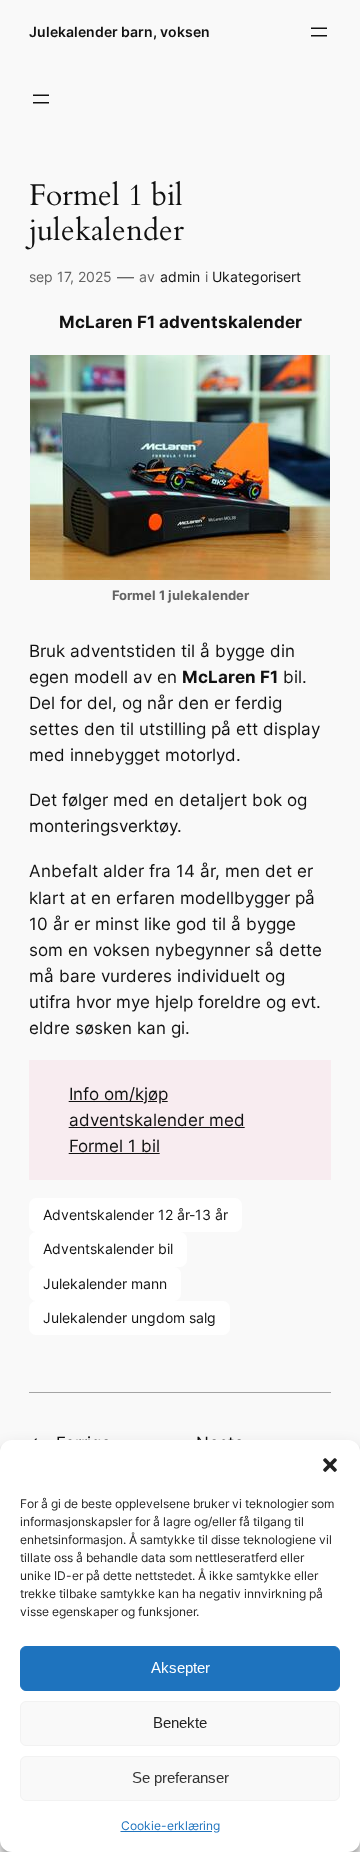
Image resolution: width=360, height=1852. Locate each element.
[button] (330, 1465)
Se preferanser (180, 1777)
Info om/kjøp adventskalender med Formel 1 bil (157, 1120)
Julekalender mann (105, 1283)
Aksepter (180, 1667)
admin (180, 276)
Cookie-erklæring (170, 1825)
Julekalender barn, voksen (119, 31)
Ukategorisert (256, 276)
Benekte (180, 1722)
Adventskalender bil (108, 1248)
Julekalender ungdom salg (129, 1317)
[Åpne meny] (319, 32)
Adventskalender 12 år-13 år (135, 1214)
